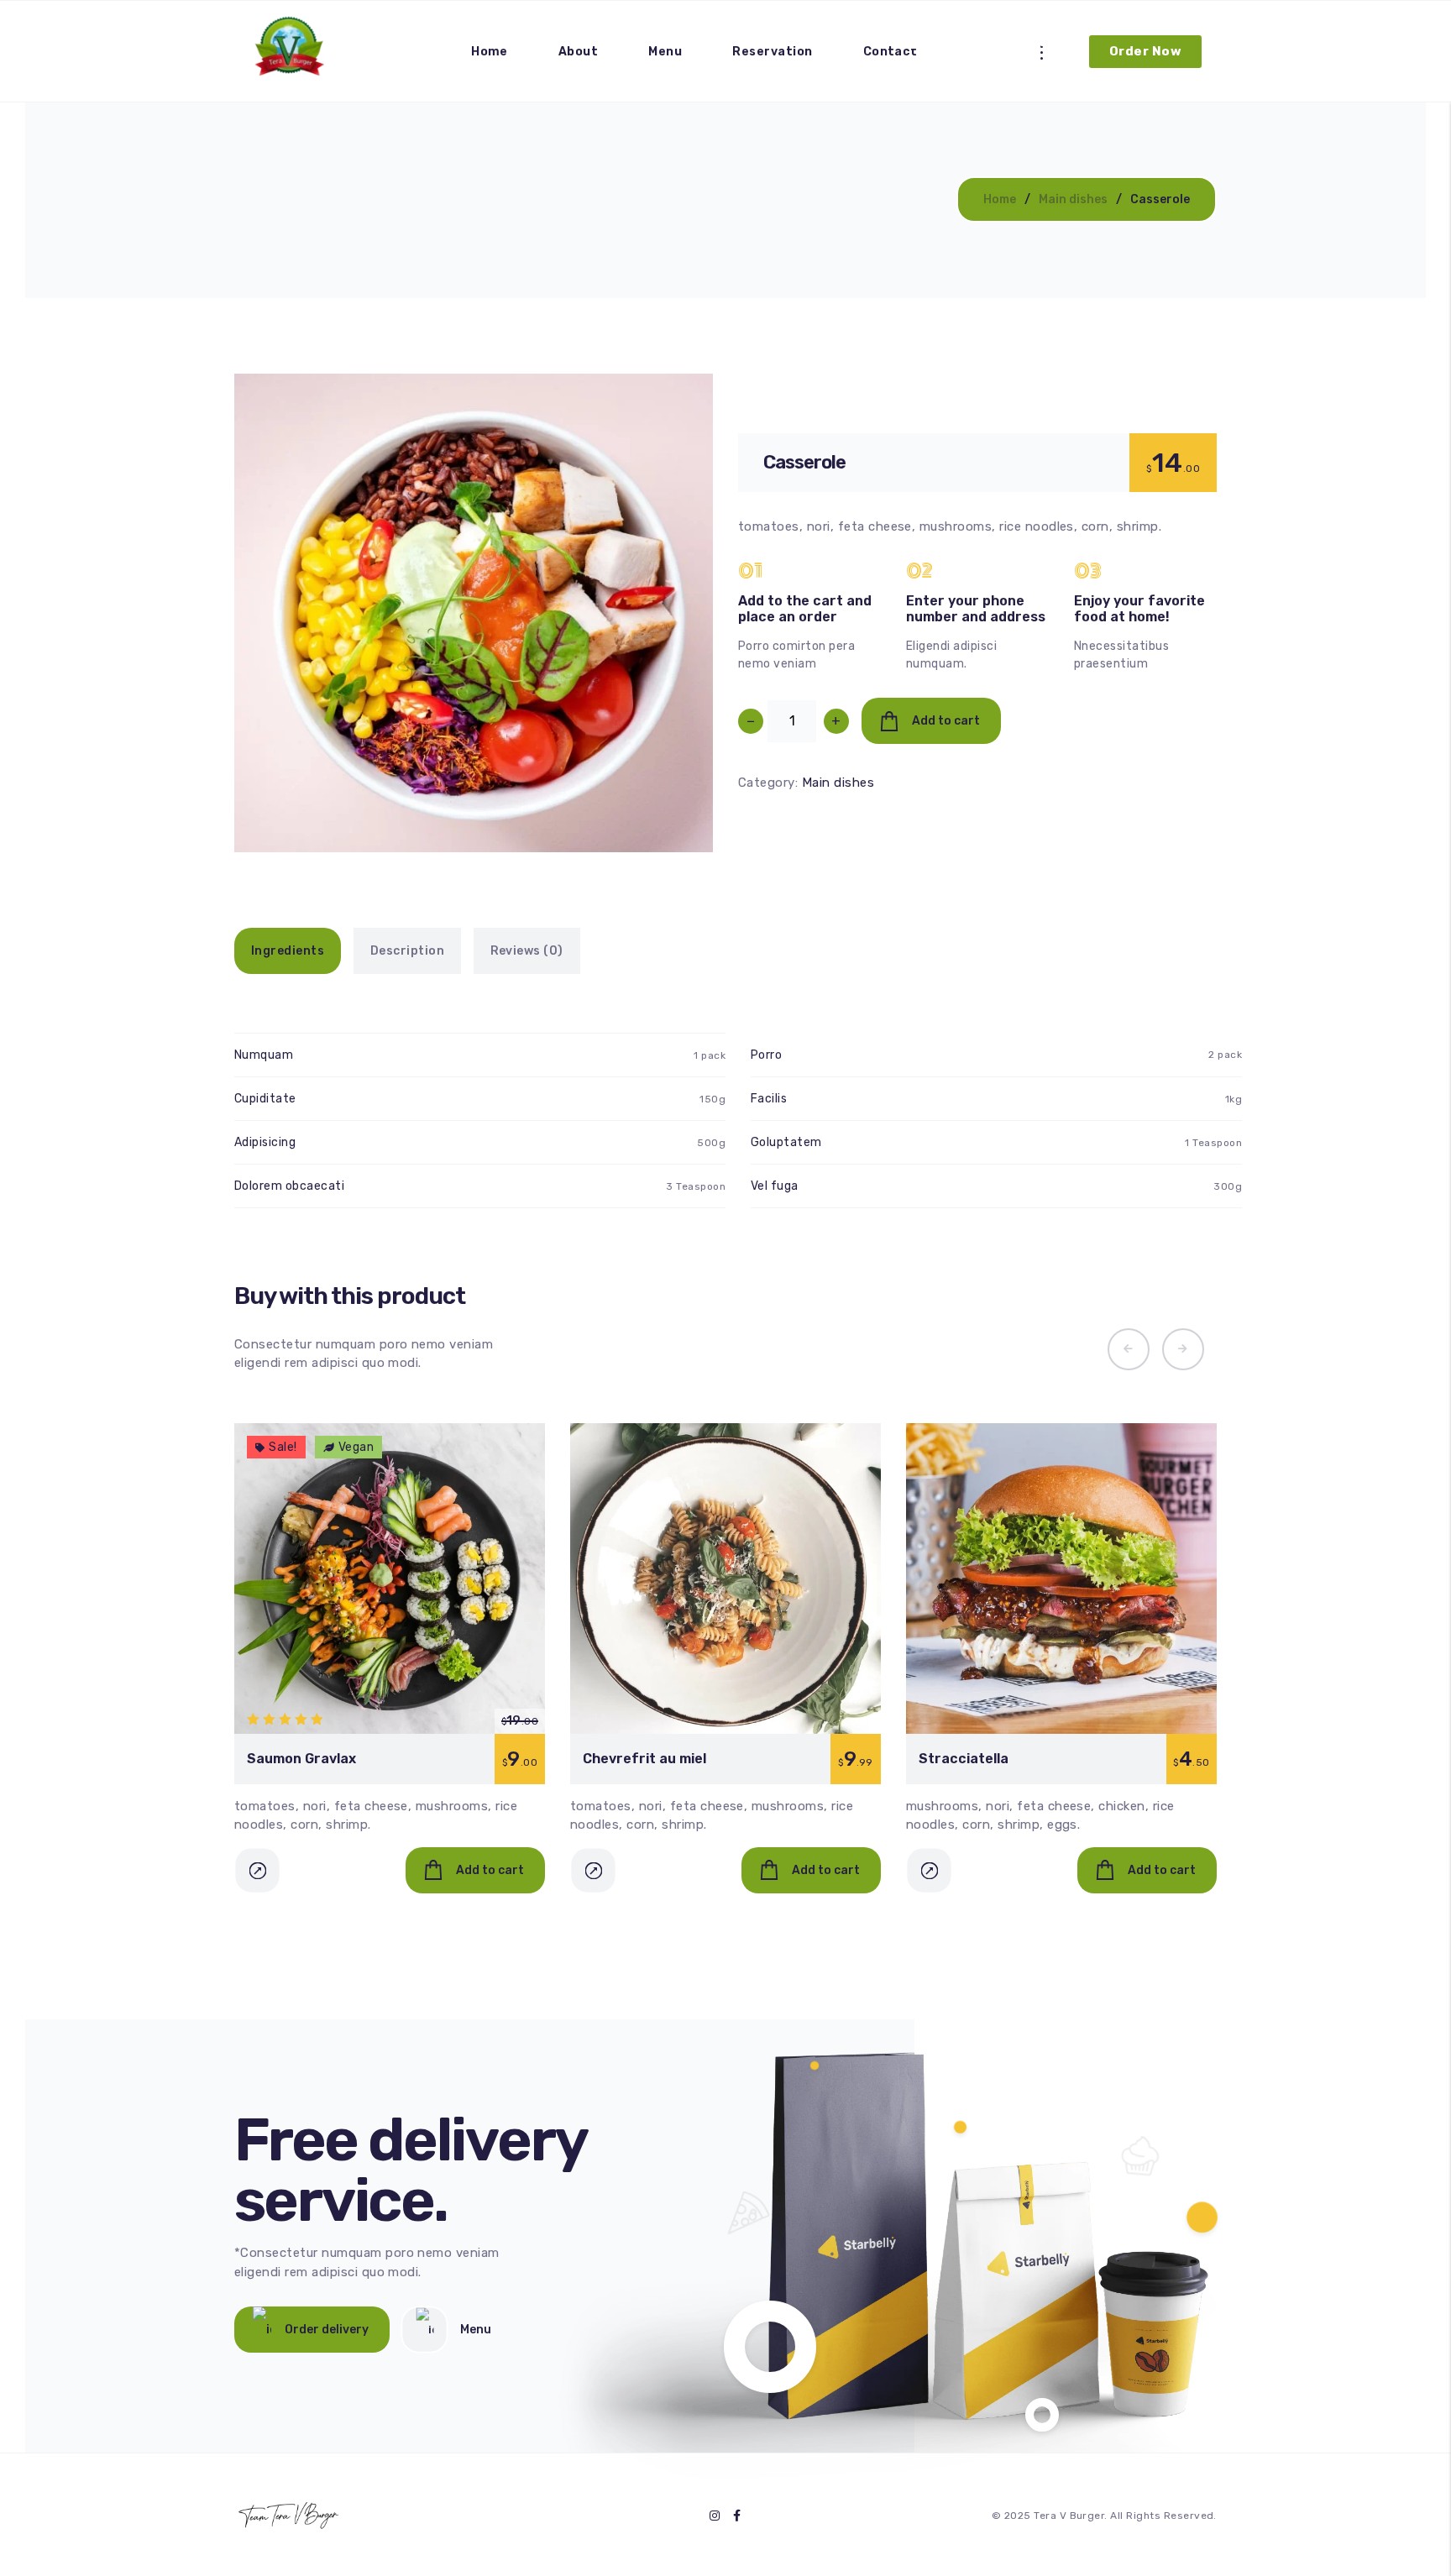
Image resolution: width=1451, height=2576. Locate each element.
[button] (678, 817)
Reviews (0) (527, 951)
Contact (891, 52)
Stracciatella (964, 1759)
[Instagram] (715, 2515)
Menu (665, 52)
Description (407, 951)
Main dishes (1073, 199)
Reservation (772, 52)
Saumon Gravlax (301, 1759)
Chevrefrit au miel (644, 1759)
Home (490, 52)
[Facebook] (737, 2515)
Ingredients (288, 951)
